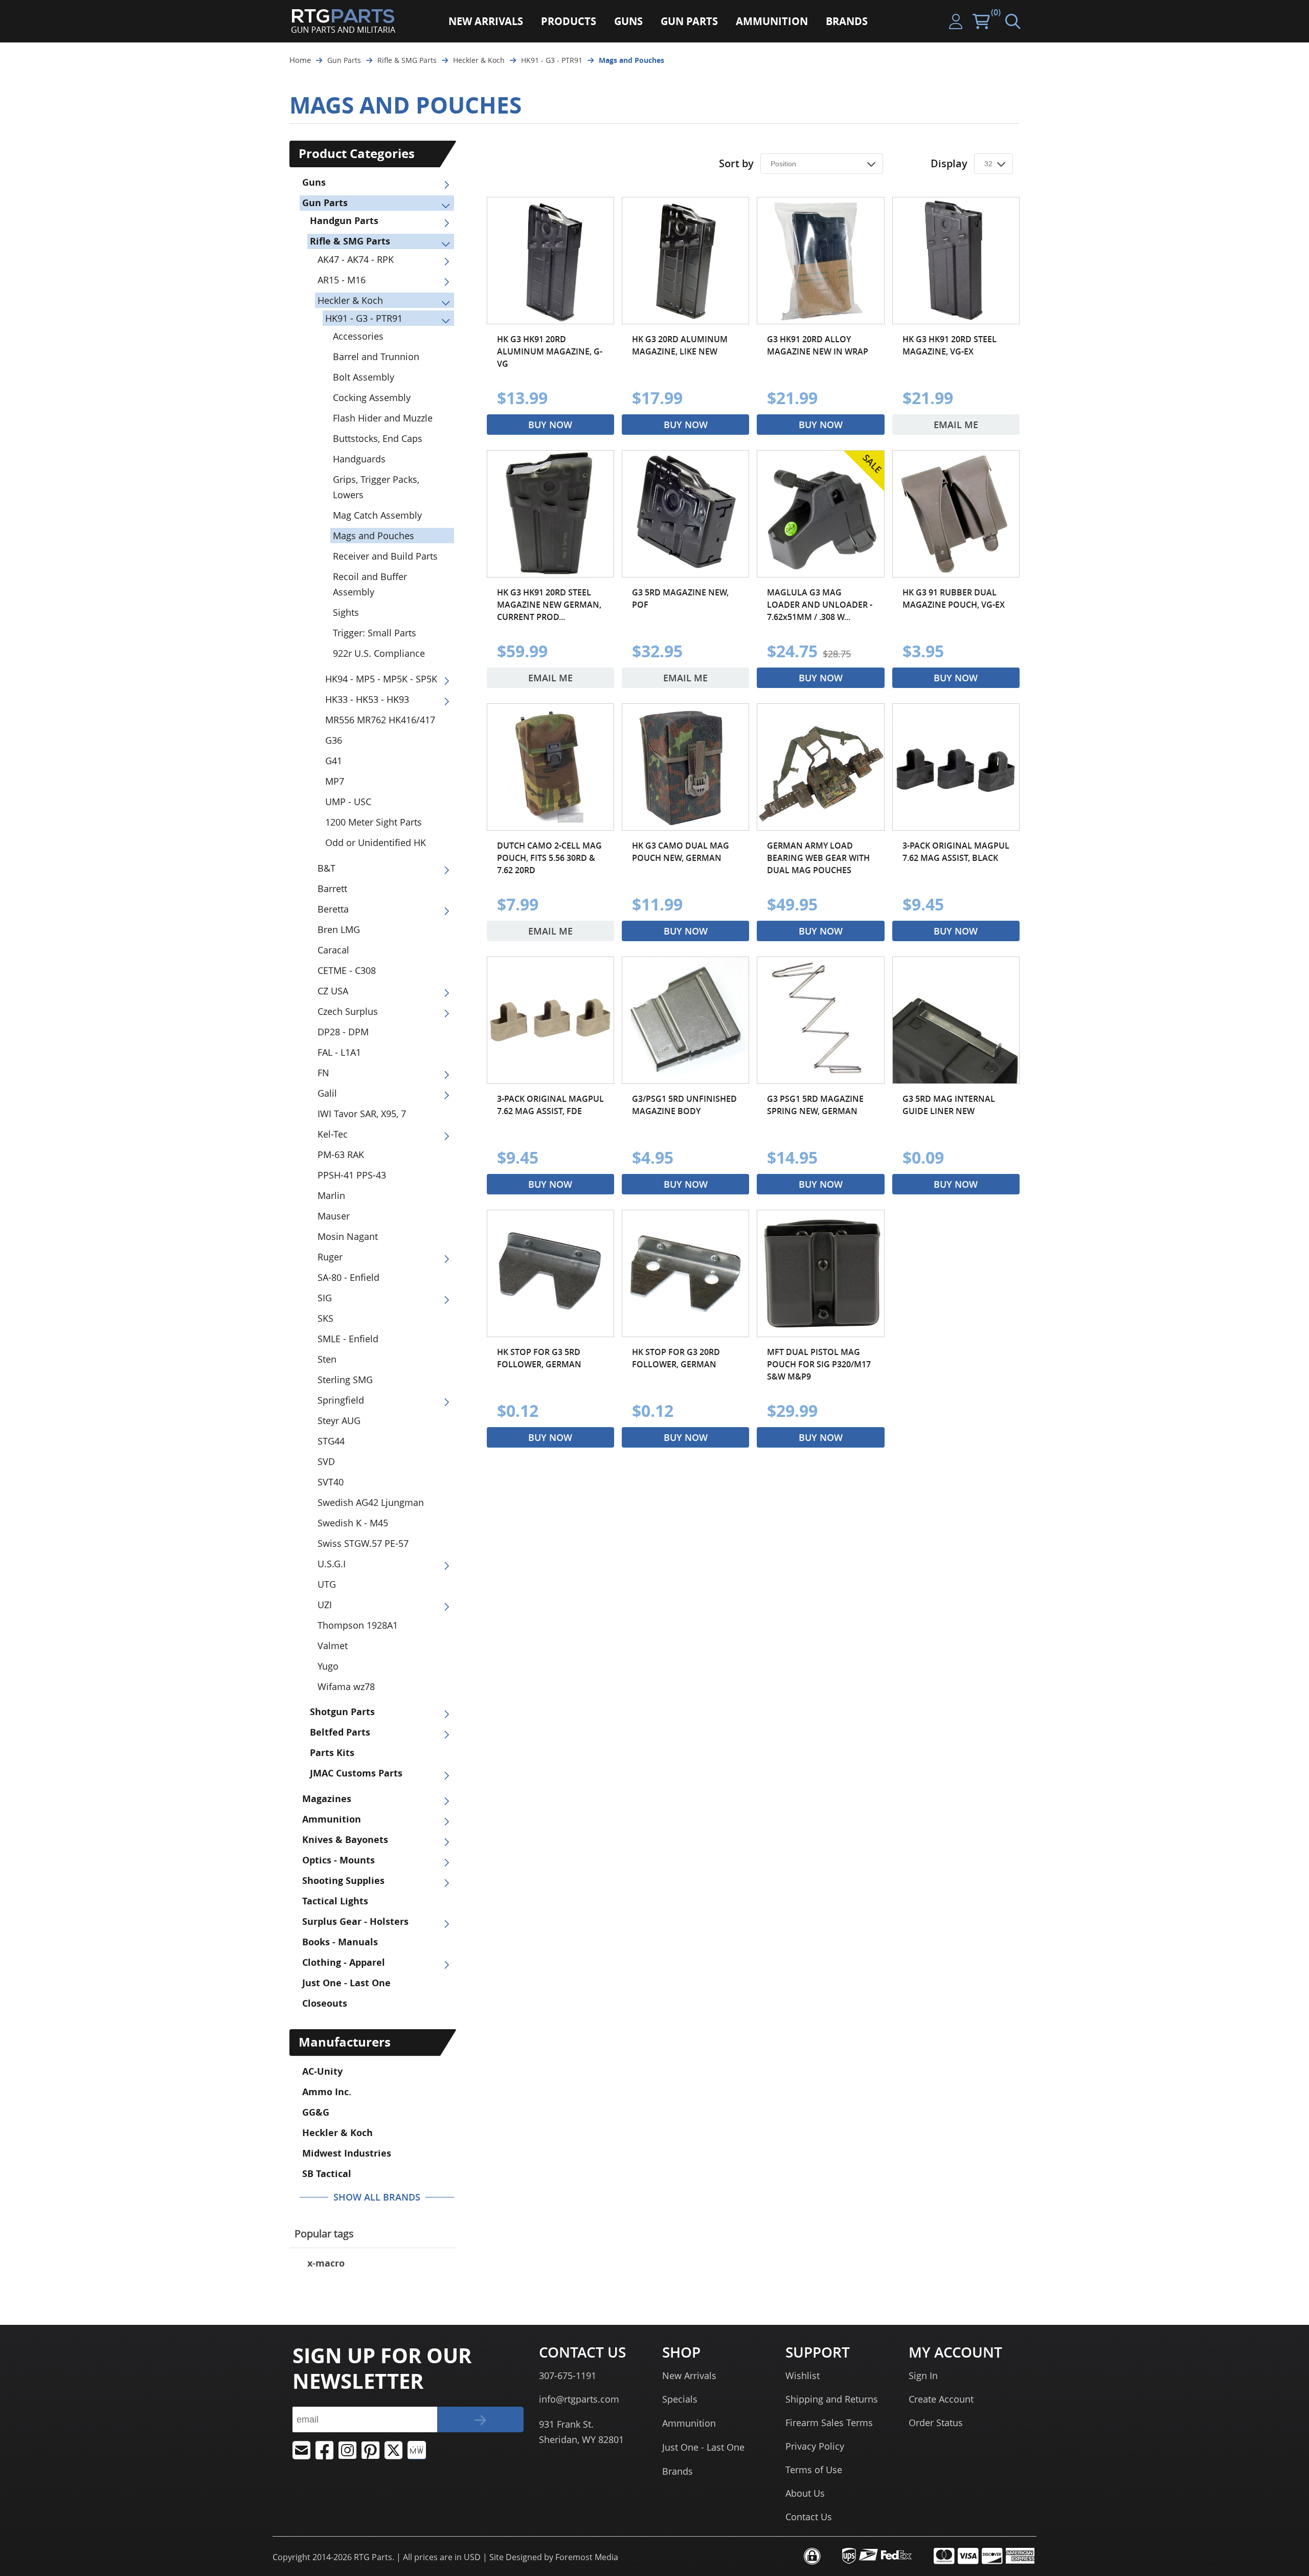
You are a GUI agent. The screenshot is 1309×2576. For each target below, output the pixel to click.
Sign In (923, 2375)
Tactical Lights (335, 1901)
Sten (327, 1359)
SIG (325, 1298)
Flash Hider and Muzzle (383, 418)
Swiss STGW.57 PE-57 (363, 1543)
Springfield (341, 1400)
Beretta (333, 909)
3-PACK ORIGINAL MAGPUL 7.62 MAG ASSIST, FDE (550, 1105)
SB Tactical (327, 2174)
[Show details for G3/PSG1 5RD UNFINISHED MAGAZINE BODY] (685, 1020)
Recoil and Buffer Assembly (370, 584)
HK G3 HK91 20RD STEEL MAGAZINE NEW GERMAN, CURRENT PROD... (549, 605)
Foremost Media (587, 2557)
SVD (326, 1461)
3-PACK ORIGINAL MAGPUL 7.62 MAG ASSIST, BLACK (956, 852)
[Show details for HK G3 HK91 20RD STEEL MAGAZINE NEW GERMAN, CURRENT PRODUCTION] (550, 514)
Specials (680, 2399)
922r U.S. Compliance (379, 653)
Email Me (956, 425)
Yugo (328, 1666)
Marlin (331, 1195)
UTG (327, 1584)
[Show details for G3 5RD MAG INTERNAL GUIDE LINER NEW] (956, 1020)
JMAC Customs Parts (356, 1773)
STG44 (331, 1441)
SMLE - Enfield (348, 1339)
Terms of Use (814, 2470)
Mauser (334, 1216)
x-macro (326, 2263)
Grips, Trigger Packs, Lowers (376, 487)
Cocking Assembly (372, 397)
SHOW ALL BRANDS (377, 2197)
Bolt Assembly (364, 377)
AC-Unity (322, 2071)
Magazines (327, 1799)
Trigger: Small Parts (375, 633)
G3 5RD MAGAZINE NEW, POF (680, 598)
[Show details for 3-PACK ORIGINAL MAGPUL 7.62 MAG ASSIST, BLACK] (956, 767)
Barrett (332, 889)
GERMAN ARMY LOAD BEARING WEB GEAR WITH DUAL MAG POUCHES (818, 858)
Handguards (359, 459)
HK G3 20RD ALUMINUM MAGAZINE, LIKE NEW (680, 345)
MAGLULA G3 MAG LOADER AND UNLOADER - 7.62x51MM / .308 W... (820, 605)
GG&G (316, 2112)
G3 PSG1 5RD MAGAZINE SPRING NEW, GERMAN (815, 1105)
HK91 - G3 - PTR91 (364, 318)
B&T (326, 868)
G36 (334, 740)
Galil (327, 1093)
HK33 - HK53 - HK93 (367, 699)
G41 (334, 761)
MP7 (335, 781)
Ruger (330, 1257)
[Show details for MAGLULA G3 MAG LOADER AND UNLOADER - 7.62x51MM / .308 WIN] (820, 514)
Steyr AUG (339, 1420)
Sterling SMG (345, 1380)
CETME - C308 (347, 970)
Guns (314, 182)
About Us (805, 2493)
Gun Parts (325, 203)
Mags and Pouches (374, 536)
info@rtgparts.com (579, 2399)
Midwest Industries (347, 2153)
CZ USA (333, 991)
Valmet (333, 1646)
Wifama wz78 (346, 1686)
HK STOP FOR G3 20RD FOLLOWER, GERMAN (676, 1358)
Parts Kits (332, 1753)
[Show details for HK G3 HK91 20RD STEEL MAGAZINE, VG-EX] (956, 261)
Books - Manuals (340, 1942)
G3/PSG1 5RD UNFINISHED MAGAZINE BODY (684, 1105)
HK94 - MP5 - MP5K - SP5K (381, 679)
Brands (678, 2471)
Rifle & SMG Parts (350, 241)
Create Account (941, 2399)
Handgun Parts (344, 221)
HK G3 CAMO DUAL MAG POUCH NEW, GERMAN (681, 852)
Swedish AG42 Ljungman (371, 1502)
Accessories (358, 336)
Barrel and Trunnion (376, 357)
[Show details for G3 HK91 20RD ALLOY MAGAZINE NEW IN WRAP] (820, 261)
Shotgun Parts (342, 1712)
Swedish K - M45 (353, 1523)
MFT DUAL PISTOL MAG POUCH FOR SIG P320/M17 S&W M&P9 (819, 1364)
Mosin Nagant (348, 1236)
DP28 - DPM (343, 1032)
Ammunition (332, 1819)
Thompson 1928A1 (358, 1625)
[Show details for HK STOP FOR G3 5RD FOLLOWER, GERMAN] (550, 1273)
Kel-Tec (333, 1134)
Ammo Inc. (327, 2092)
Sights (346, 612)
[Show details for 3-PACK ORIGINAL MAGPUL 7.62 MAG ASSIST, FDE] (550, 1020)
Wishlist (803, 2375)
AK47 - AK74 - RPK (356, 259)
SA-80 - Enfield (348, 1277)
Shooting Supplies (343, 1881)
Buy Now (550, 425)
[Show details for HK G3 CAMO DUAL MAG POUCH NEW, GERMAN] (685, 767)
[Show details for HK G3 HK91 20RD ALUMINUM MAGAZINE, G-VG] (550, 261)
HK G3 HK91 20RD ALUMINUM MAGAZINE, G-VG (550, 351)
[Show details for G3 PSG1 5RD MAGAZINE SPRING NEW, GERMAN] (820, 1020)
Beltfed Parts (340, 1732)
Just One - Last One (346, 1983)
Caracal (333, 950)
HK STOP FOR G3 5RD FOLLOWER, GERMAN (539, 1358)
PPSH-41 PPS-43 (352, 1175)
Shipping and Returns (832, 2399)
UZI (325, 1605)
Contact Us (809, 2517)
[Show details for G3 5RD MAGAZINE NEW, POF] (685, 514)
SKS (325, 1318)
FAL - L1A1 (339, 1052)
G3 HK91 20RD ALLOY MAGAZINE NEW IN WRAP (818, 345)
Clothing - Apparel (344, 1962)
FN (323, 1073)
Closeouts (325, 2003)
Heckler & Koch (350, 300)
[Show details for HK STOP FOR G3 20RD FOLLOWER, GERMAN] (685, 1273)
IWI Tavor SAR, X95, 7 (362, 1114)
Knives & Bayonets (345, 1840)
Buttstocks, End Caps (378, 438)
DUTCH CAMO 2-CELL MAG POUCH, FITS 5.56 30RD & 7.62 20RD (549, 858)
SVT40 (331, 1482)
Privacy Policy (815, 2446)
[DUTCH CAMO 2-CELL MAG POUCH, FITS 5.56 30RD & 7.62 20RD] (550, 767)
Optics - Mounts (338, 1860)
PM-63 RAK (341, 1154)
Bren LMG (339, 929)
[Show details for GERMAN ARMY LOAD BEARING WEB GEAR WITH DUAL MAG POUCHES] (820, 767)
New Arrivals (689, 2375)
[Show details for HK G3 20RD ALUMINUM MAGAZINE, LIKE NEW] (685, 261)
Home (300, 60)
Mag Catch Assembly (377, 515)
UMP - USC (348, 802)
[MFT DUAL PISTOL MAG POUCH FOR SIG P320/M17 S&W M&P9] (820, 1273)
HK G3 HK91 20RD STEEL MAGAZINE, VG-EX (950, 345)
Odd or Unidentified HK (376, 842)
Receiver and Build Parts (385, 556)
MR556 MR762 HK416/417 (380, 720)
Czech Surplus (348, 1011)
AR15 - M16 (342, 280)
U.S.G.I (332, 1564)
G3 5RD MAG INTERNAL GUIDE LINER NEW (949, 1105)
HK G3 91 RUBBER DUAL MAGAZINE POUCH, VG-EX (954, 598)
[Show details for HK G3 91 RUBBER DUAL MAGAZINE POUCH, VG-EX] (956, 514)
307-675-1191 (568, 2375)
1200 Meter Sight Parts (374, 822)
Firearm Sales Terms (829, 2423)
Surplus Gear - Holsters (355, 1922)
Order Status (936, 2423)
